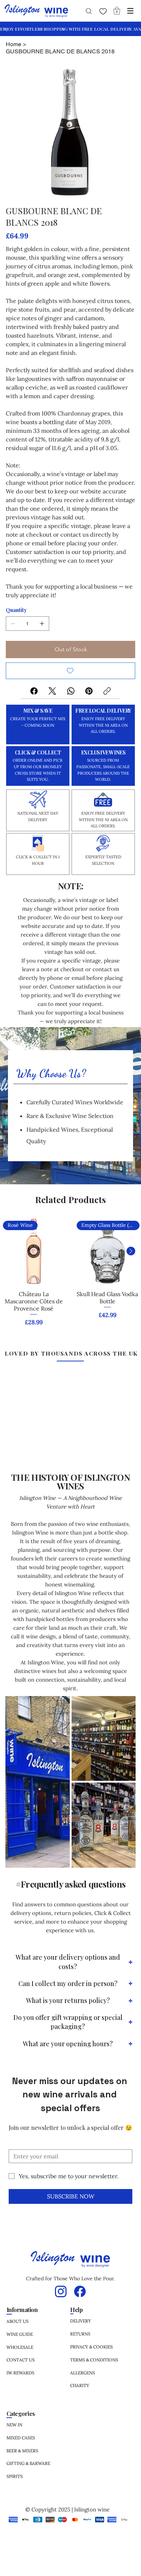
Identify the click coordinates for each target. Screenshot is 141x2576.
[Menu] (131, 11)
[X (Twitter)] (52, 691)
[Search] (88, 11)
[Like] (103, 11)
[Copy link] (107, 691)
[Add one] (42, 624)
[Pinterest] (89, 691)
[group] (70, 1274)
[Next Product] (131, 1251)
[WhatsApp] (71, 691)
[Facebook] (34, 691)
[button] (117, 11)
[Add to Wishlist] (70, 671)
